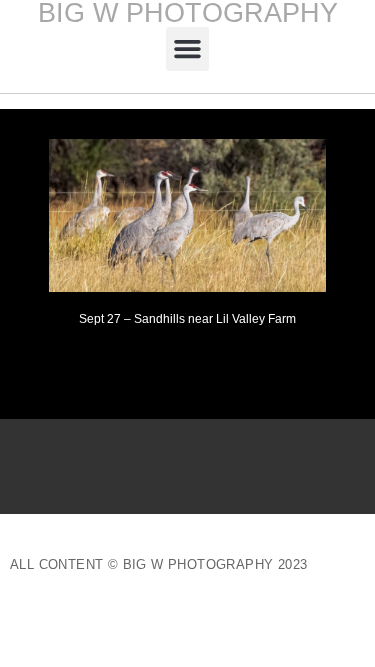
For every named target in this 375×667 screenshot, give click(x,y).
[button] (188, 49)
